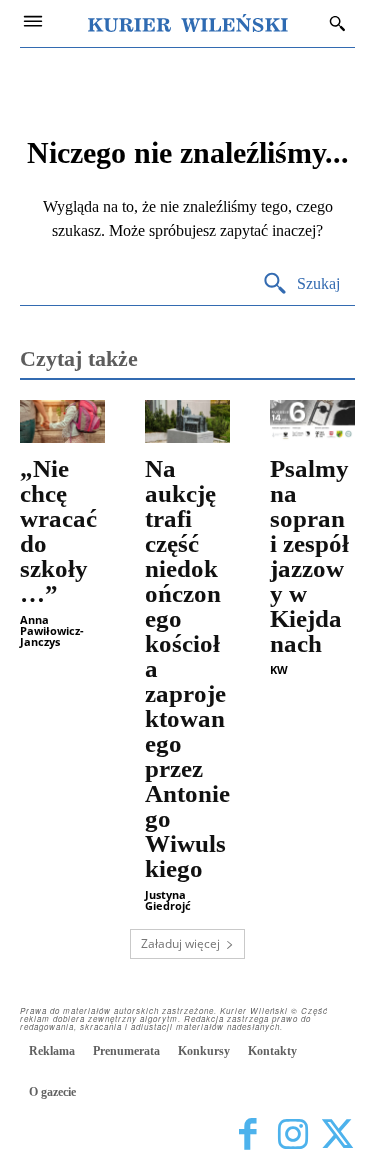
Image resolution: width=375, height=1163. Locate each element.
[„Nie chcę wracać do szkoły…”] (62, 421)
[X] (337, 1135)
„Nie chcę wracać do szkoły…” (58, 531)
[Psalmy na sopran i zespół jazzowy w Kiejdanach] (312, 421)
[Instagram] (292, 1135)
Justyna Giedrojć (168, 900)
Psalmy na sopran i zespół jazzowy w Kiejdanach (309, 556)
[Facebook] (247, 1135)
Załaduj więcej (180, 943)
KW (279, 669)
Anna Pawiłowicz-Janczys (52, 630)
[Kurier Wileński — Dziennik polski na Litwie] (188, 23)
